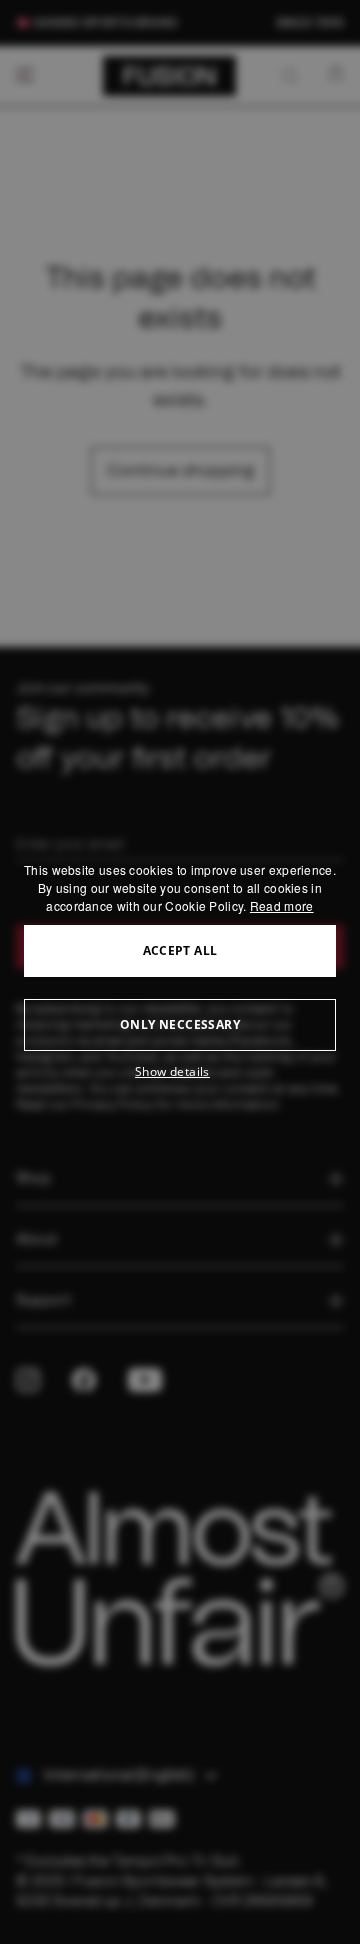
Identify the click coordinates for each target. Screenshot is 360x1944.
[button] (180, 1072)
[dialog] (180, 972)
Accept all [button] (180, 950)
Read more (282, 905)
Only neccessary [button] (180, 1024)
